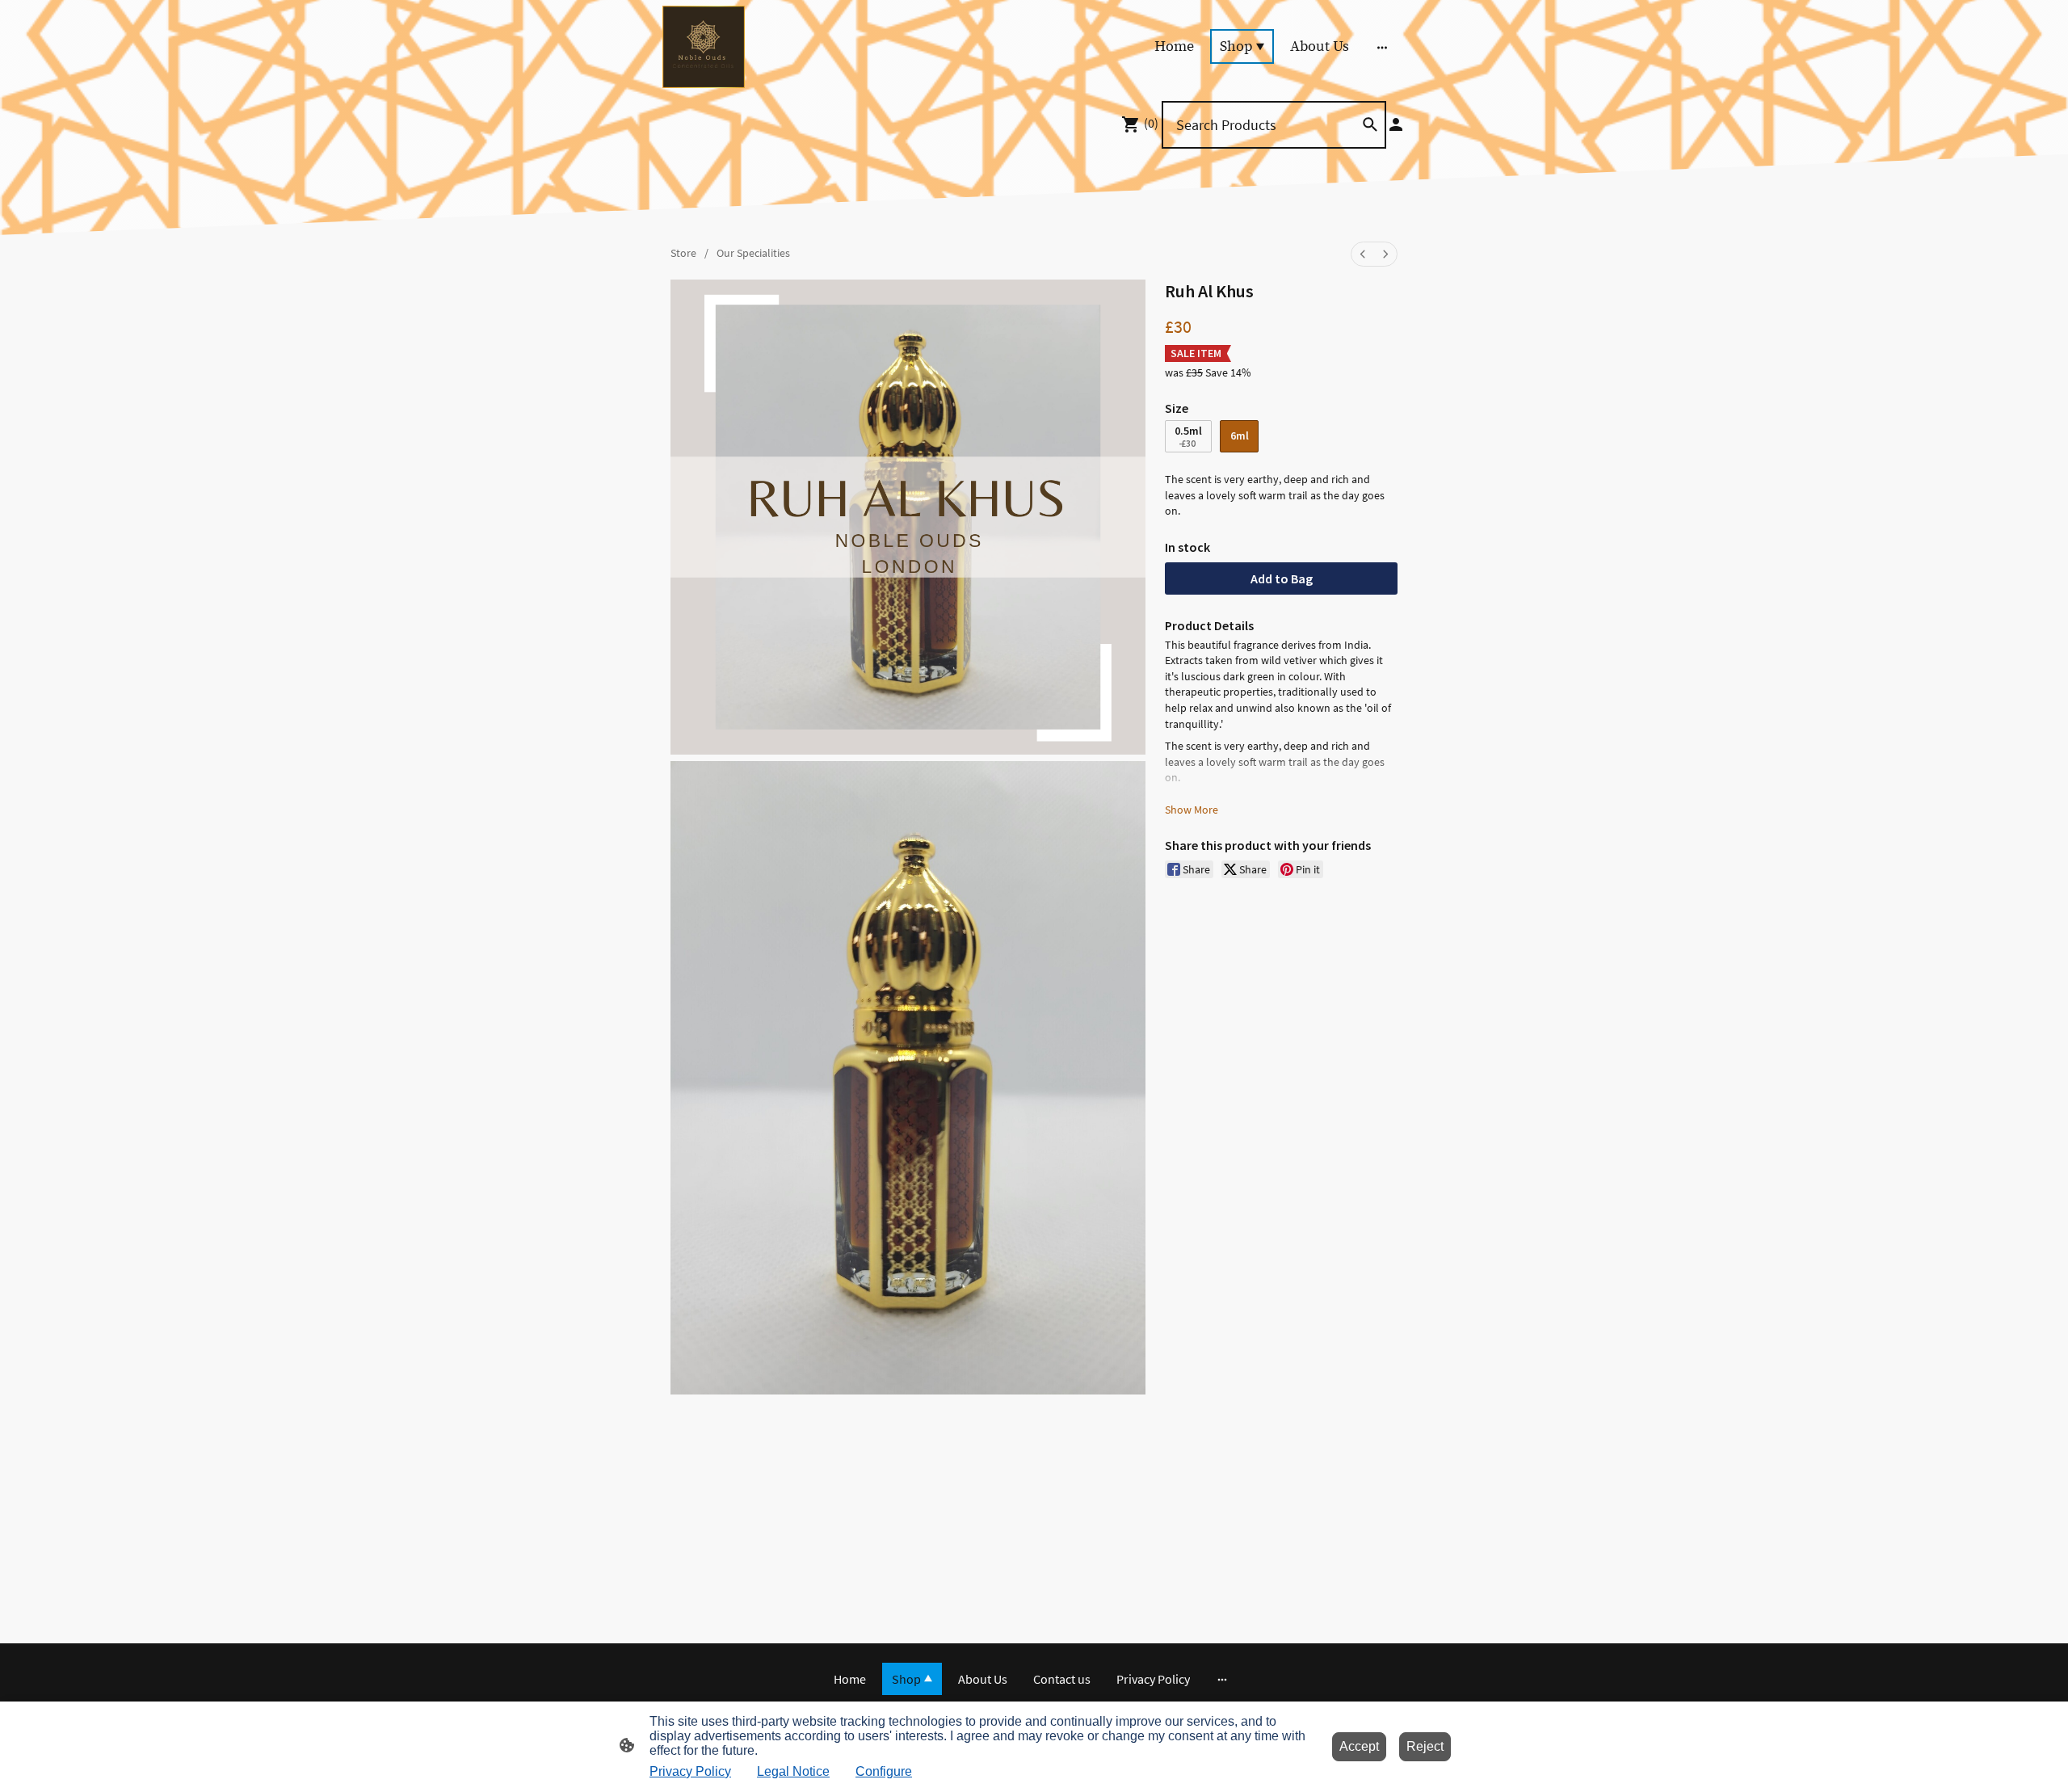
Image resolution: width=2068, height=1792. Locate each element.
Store (683, 253)
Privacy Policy (690, 1771)
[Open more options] (1382, 46)
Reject (1425, 1746)
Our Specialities (753, 253)
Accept (1359, 1746)
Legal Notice (793, 1771)
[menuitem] (1363, 254)
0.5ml (1188, 437)
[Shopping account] (1396, 124)
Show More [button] (1192, 810)
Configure (884, 1771)
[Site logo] (704, 47)
